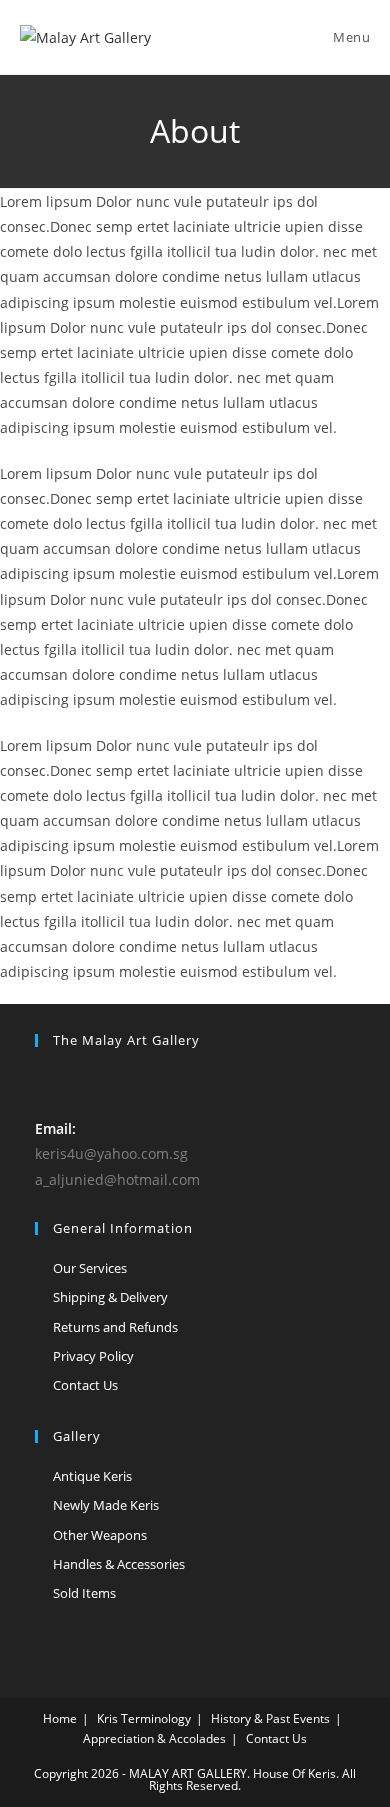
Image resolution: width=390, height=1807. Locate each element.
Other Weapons (100, 1535)
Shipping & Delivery (110, 1297)
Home (60, 1718)
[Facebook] (47, 1081)
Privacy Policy (93, 1356)
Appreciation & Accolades (154, 1738)
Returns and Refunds (115, 1327)
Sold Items (84, 1593)
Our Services (90, 1268)
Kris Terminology (144, 1718)
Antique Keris (92, 1476)
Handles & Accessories (119, 1564)
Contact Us (85, 1385)
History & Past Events (270, 1718)
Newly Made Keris (106, 1505)
